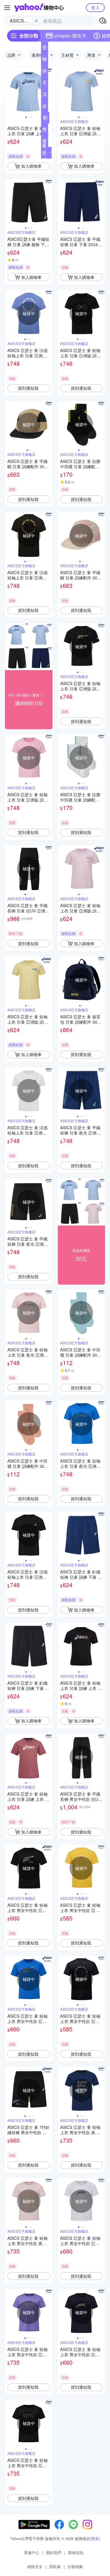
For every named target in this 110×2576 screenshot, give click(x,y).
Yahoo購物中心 (39, 8)
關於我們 (54, 2552)
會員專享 (45, 131)
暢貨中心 (45, 60)
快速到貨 (45, 72)
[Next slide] (49, 91)
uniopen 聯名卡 (70, 36)
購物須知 (76, 2552)
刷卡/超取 (45, 119)
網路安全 (35, 2566)
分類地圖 (75, 2566)
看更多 (44, 153)
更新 (95, 2538)
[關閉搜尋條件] (36, 21)
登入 (95, 7)
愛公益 (45, 142)
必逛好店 (45, 107)
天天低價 (45, 84)
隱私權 (55, 2566)
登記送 (45, 49)
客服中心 (32, 2552)
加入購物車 (31, 166)
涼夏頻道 (45, 95)
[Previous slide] (9, 91)
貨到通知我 (28, 388)
